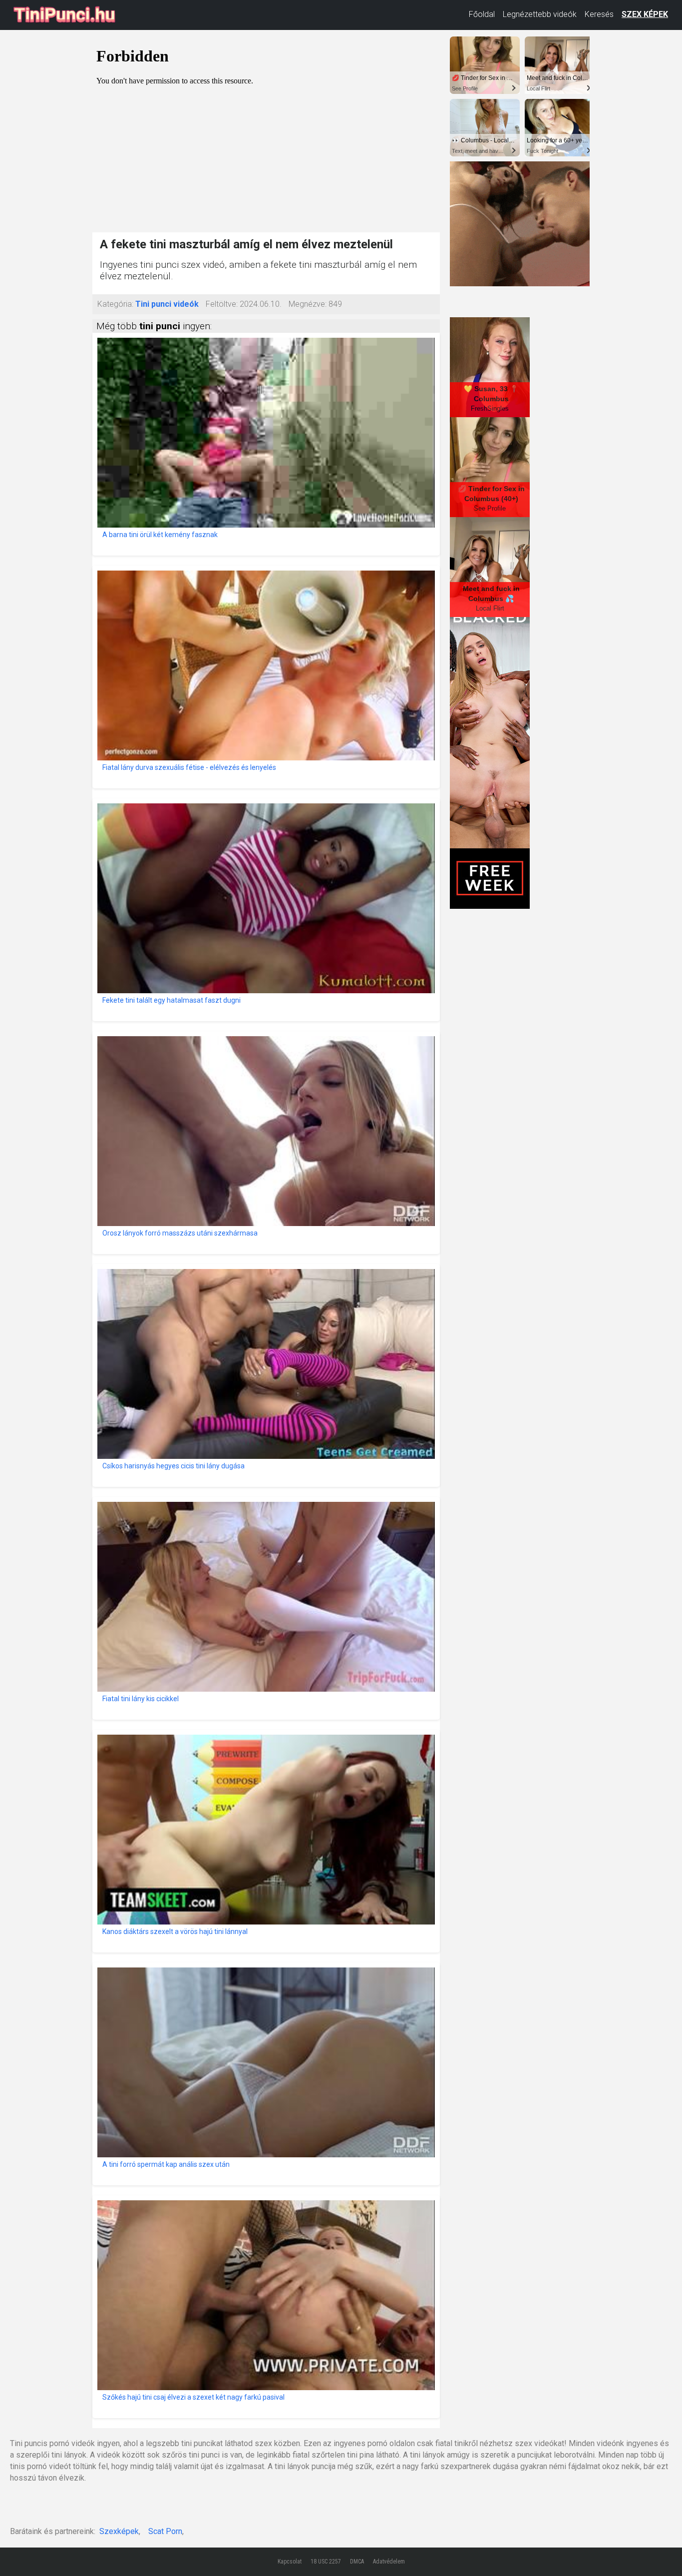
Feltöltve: (222, 304)
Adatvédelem (389, 2562)
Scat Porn (165, 2531)
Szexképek (119, 2531)
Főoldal (482, 14)
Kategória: (115, 304)
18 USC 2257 (326, 2562)
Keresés (599, 14)
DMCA (357, 2562)
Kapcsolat (290, 2562)
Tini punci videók (167, 304)
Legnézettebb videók (540, 14)
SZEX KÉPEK (645, 14)
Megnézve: (308, 304)
